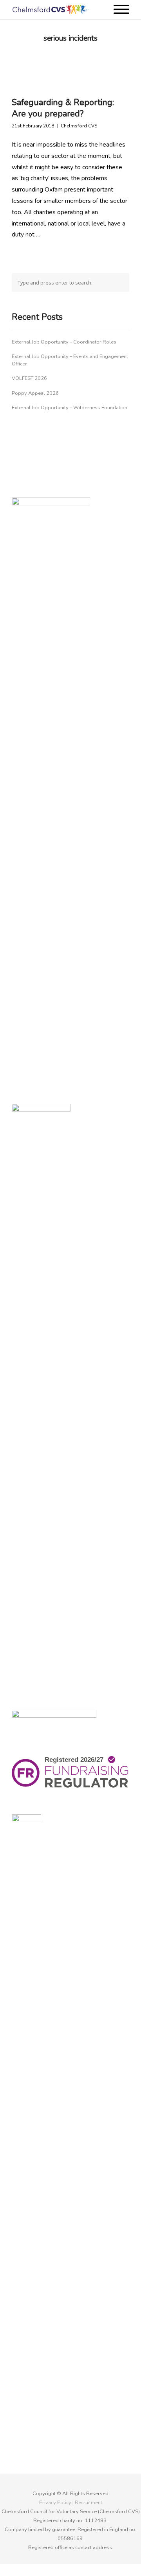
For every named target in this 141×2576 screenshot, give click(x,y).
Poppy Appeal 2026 (35, 393)
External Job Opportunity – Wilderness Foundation (70, 408)
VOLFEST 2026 (29, 378)
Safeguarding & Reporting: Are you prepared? (63, 108)
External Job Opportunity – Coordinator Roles (64, 342)
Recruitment (89, 2503)
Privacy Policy (55, 2503)
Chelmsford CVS (79, 126)
